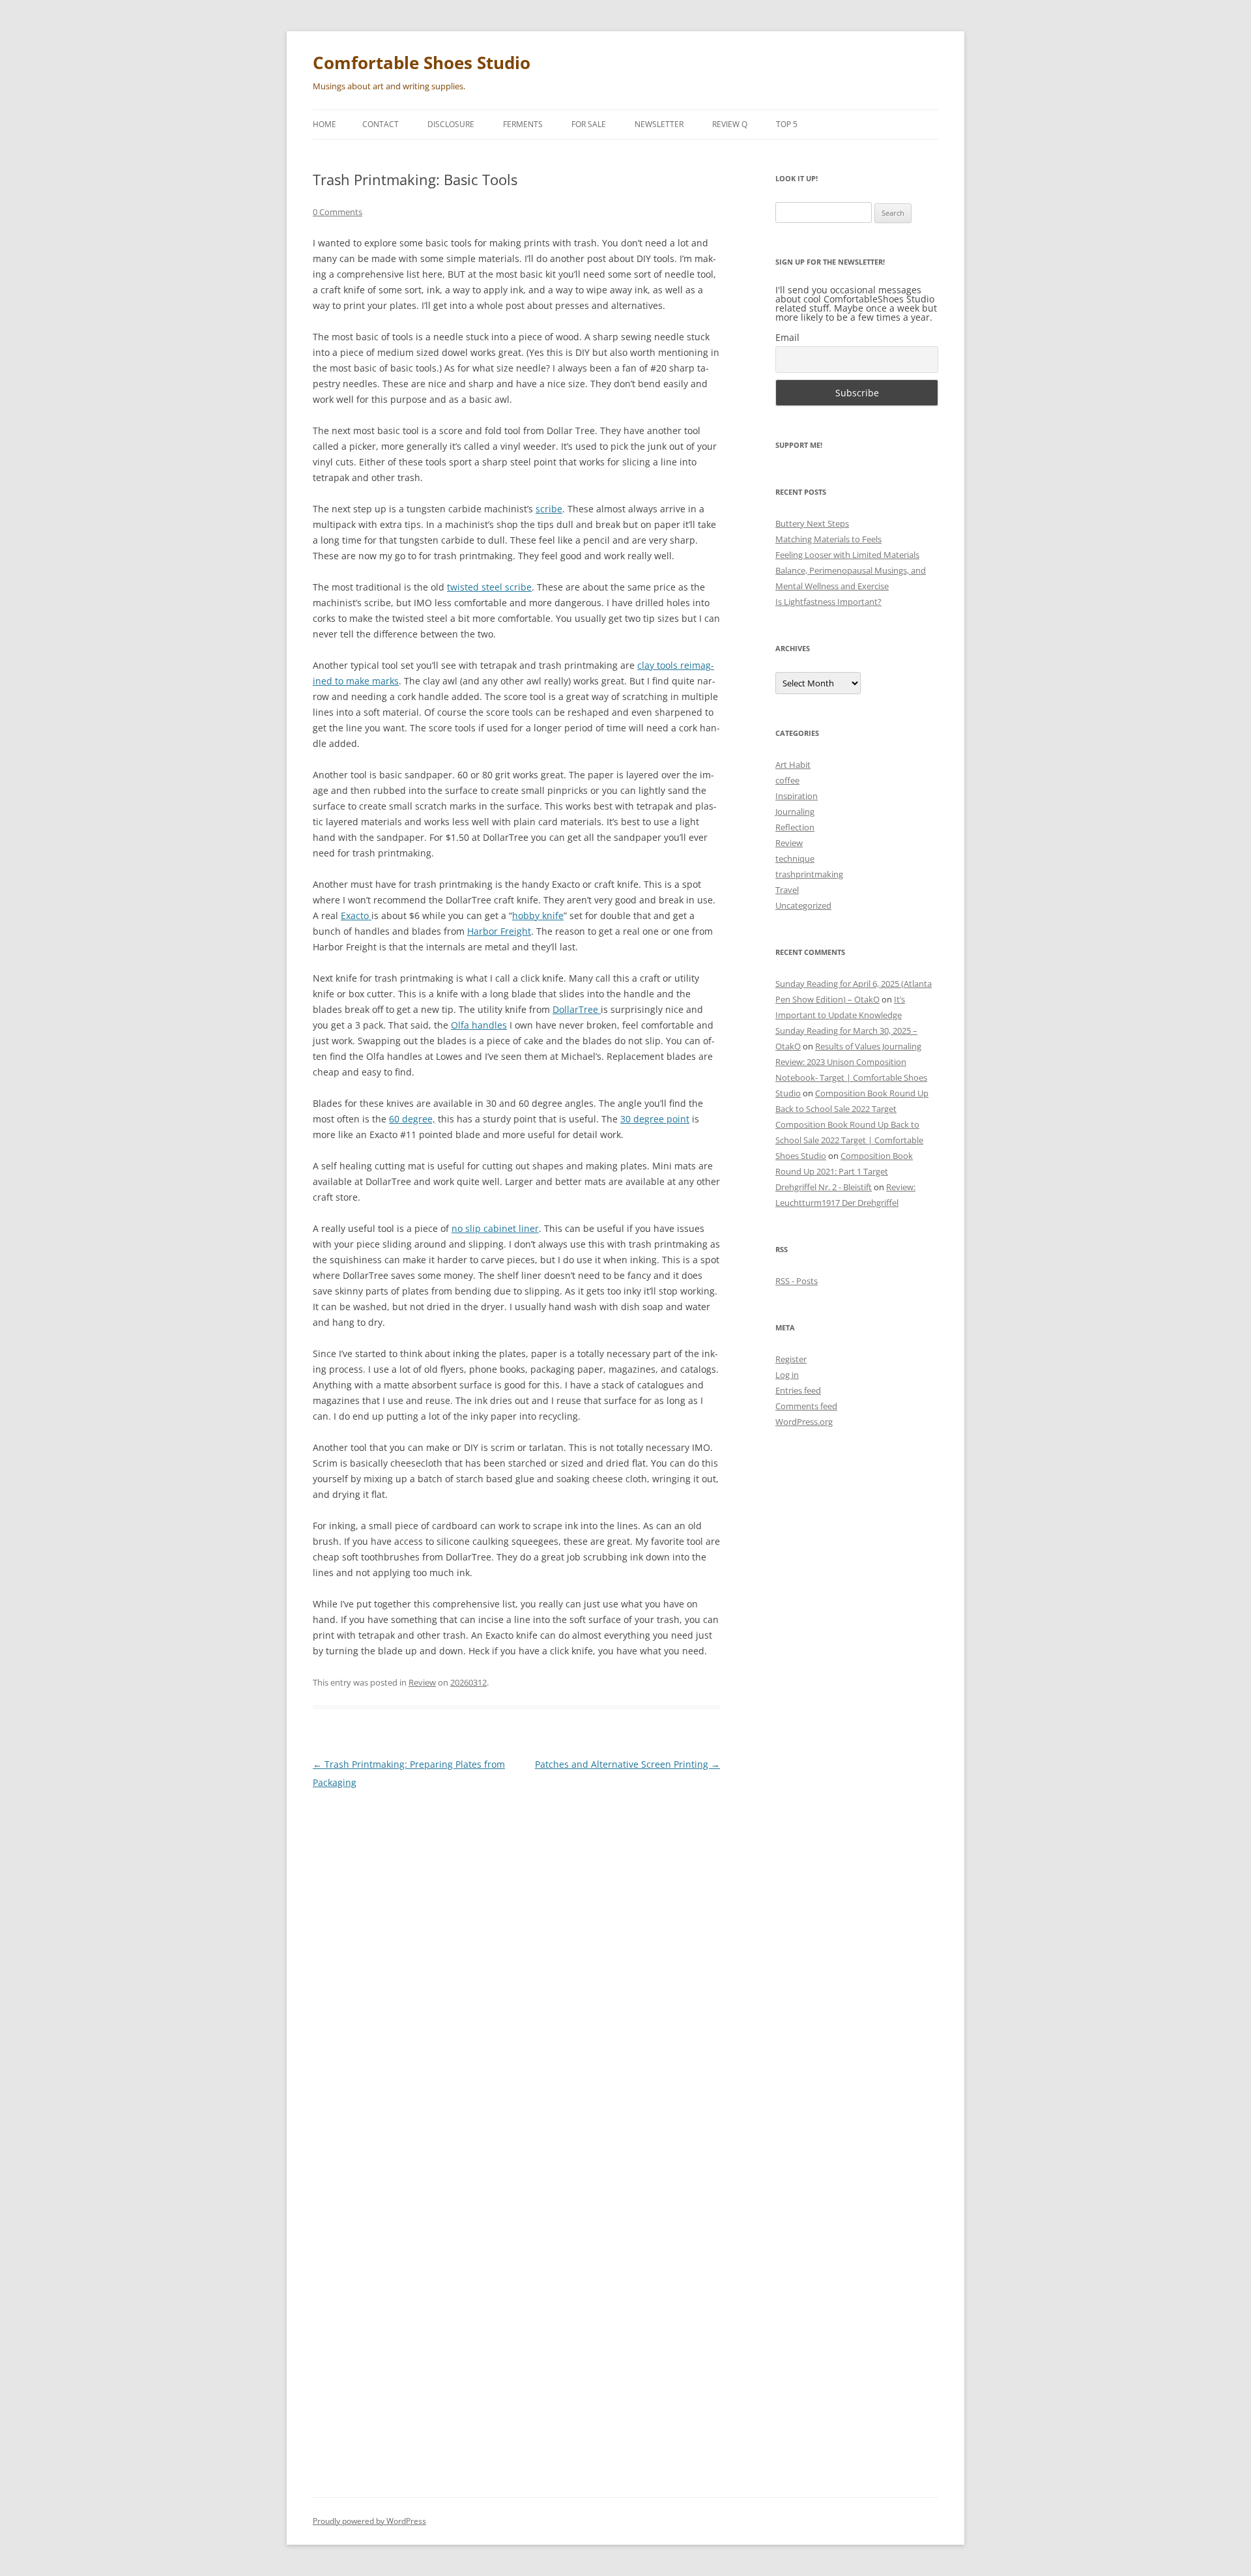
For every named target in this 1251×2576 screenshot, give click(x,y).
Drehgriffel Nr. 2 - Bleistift (824, 1187)
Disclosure (451, 124)
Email (787, 337)
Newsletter (659, 124)
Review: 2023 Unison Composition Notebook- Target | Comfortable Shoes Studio (851, 1077)
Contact (381, 124)
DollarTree (577, 1009)
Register (791, 1359)
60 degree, (412, 1119)
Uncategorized (803, 905)
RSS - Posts (797, 1281)
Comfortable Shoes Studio (422, 63)
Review (422, 1682)
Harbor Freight (499, 931)
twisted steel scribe (489, 587)
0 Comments (338, 212)
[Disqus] (516, 1964)
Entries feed (798, 1390)
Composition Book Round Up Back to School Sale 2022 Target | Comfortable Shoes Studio (849, 1140)
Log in (787, 1375)
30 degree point (655, 1119)
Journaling (795, 812)
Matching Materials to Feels (828, 539)
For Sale (589, 124)
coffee (787, 780)
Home (324, 124)
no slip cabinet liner (495, 1228)
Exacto (356, 915)
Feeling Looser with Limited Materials (847, 555)
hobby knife (538, 915)
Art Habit (793, 765)
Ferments (523, 124)
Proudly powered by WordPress (369, 2521)
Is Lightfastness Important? (828, 602)
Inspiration (797, 796)
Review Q (730, 124)
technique (795, 858)
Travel (787, 890)
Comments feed (806, 1406)
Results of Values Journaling (868, 1046)
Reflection (795, 827)
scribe (549, 509)
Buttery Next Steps (812, 523)
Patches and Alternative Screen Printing (627, 1764)
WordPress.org (804, 1422)
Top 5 (787, 124)
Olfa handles (479, 1025)
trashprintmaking (809, 874)
